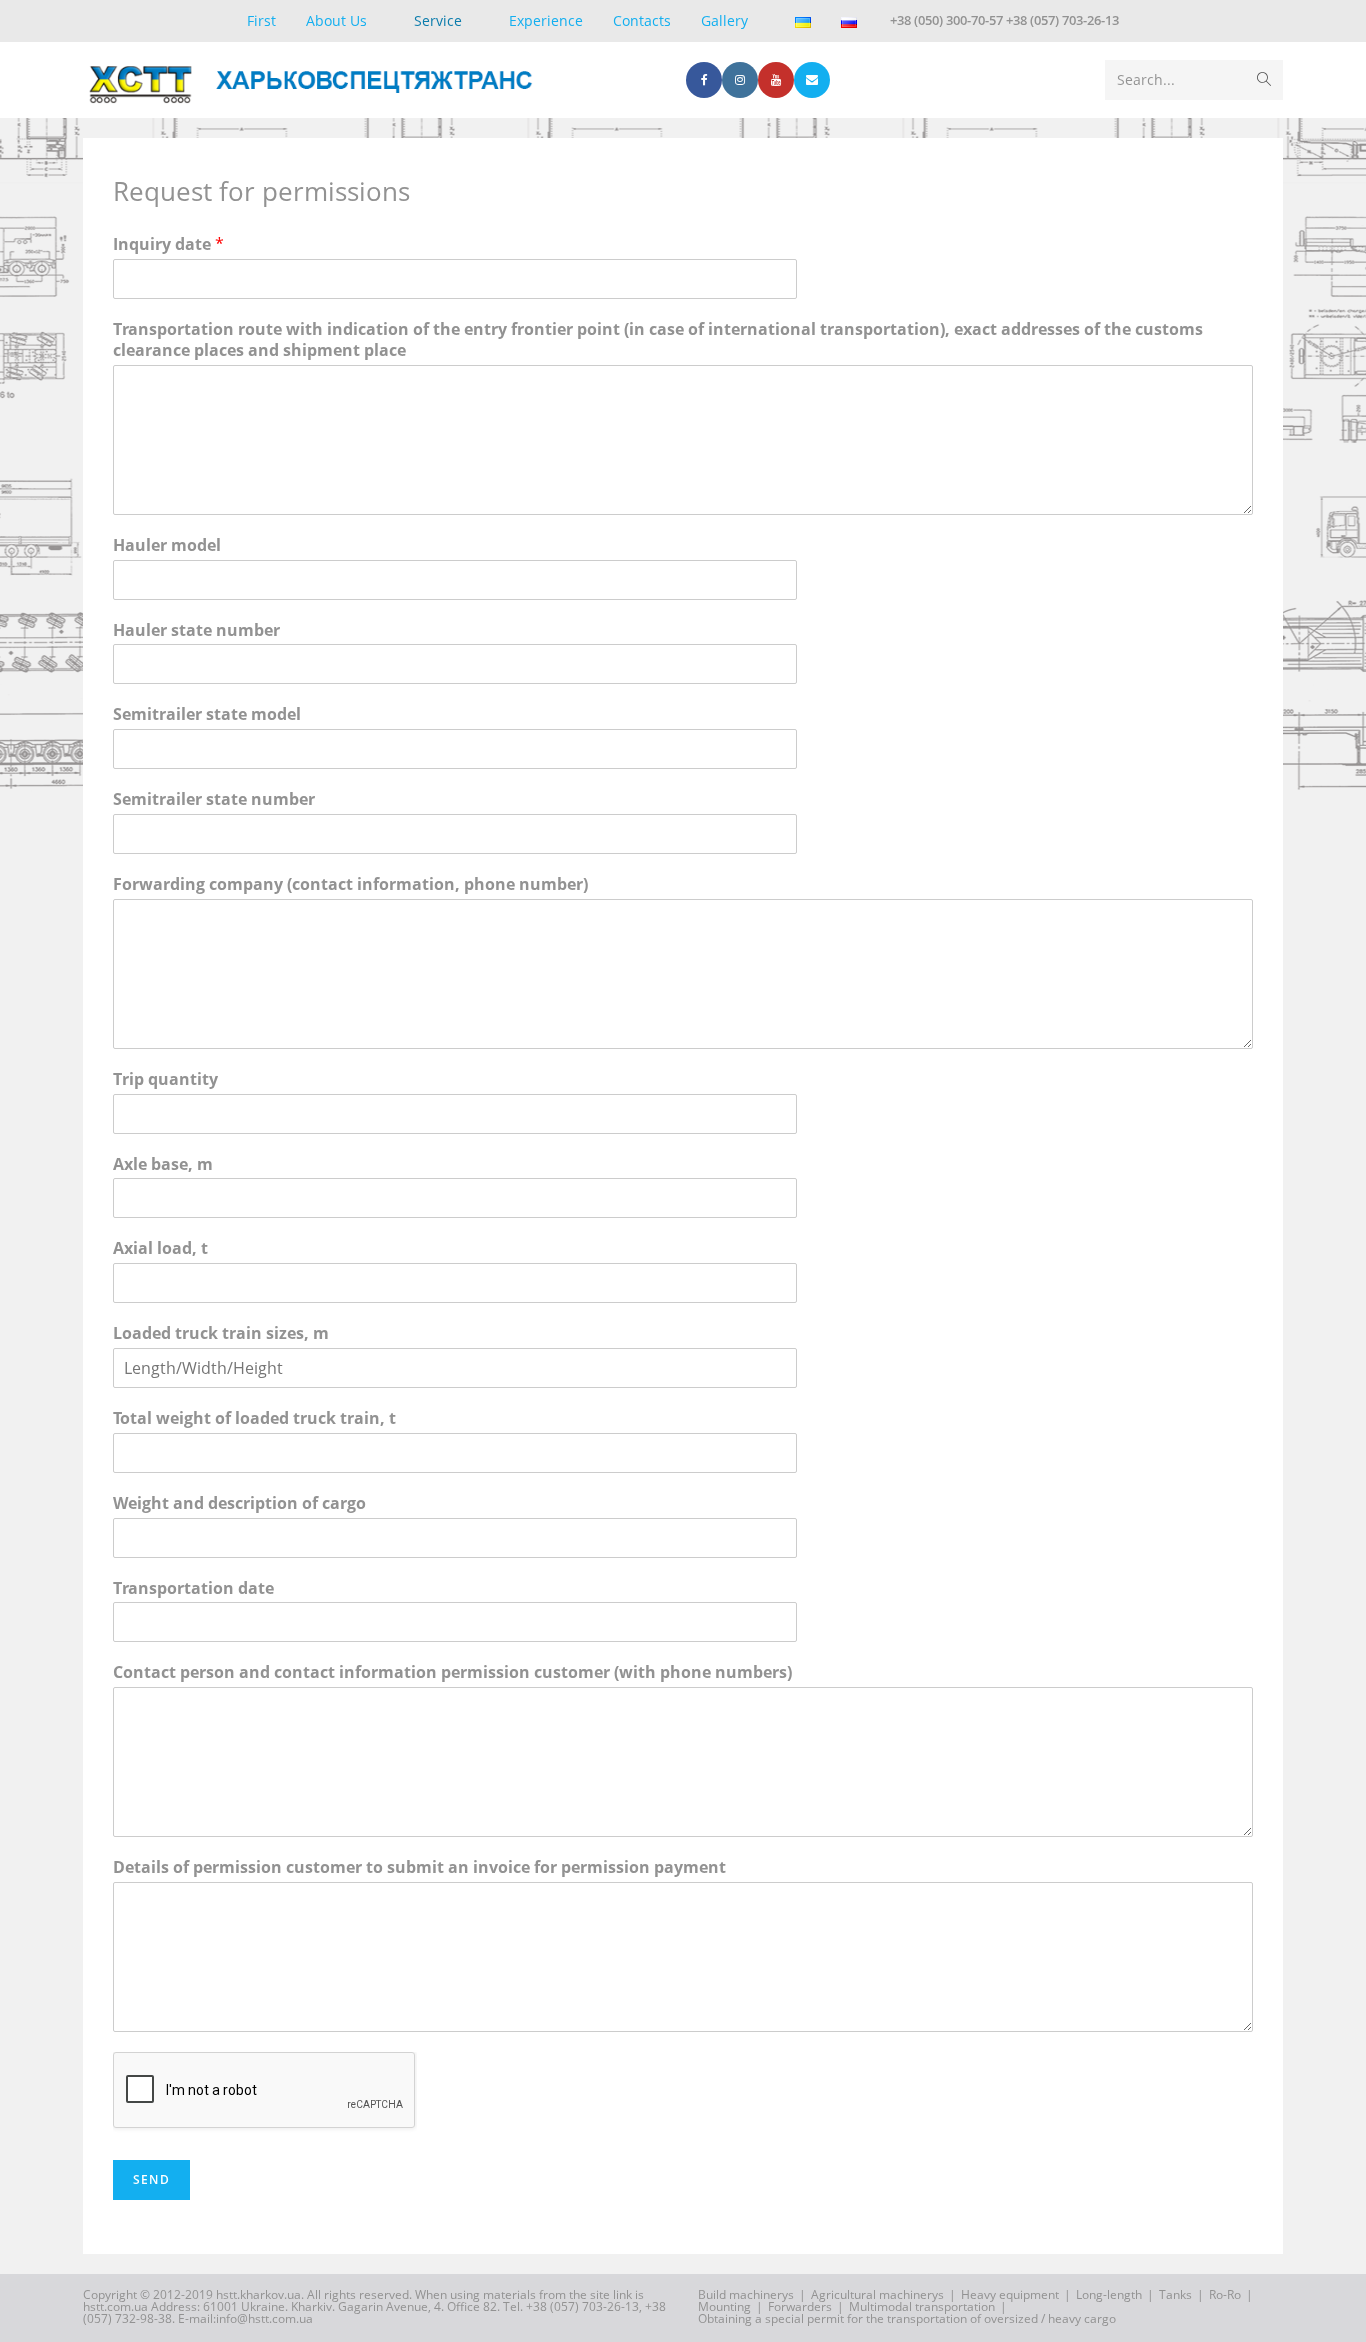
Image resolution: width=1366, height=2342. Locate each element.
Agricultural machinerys (877, 2294)
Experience (546, 20)
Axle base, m (163, 1164)
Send (151, 2179)
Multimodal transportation (922, 2306)
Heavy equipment (1010, 2294)
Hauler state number (196, 630)
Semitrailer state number (214, 799)
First (261, 20)
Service (438, 20)
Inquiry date (168, 244)
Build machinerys (746, 2294)
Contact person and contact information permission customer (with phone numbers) (452, 1672)
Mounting (724, 2306)
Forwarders (800, 2306)
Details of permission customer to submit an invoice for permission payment (419, 1867)
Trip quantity (165, 1079)
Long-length (1109, 2294)
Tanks (1175, 2294)
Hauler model (167, 545)
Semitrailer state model (207, 714)
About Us (336, 20)
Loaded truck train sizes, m (221, 1333)
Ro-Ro (1225, 2294)
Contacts (642, 20)
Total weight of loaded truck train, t (254, 1418)
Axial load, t (160, 1248)
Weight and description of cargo (239, 1503)
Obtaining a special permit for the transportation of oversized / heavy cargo (907, 2318)
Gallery (724, 20)
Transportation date (193, 1588)
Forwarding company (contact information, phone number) (350, 884)
